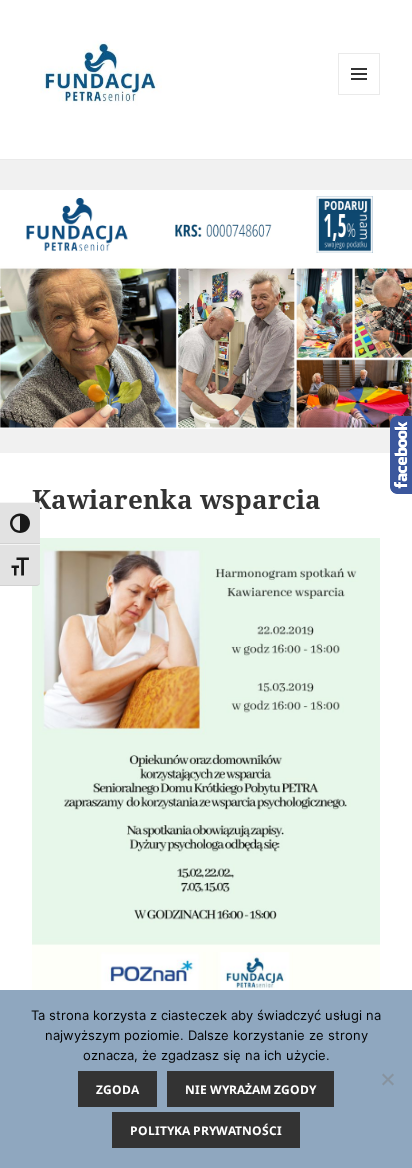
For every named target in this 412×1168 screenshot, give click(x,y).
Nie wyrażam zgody (250, 1089)
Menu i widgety (359, 94)
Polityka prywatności (206, 1130)
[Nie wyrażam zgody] (387, 1079)
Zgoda (117, 1089)
